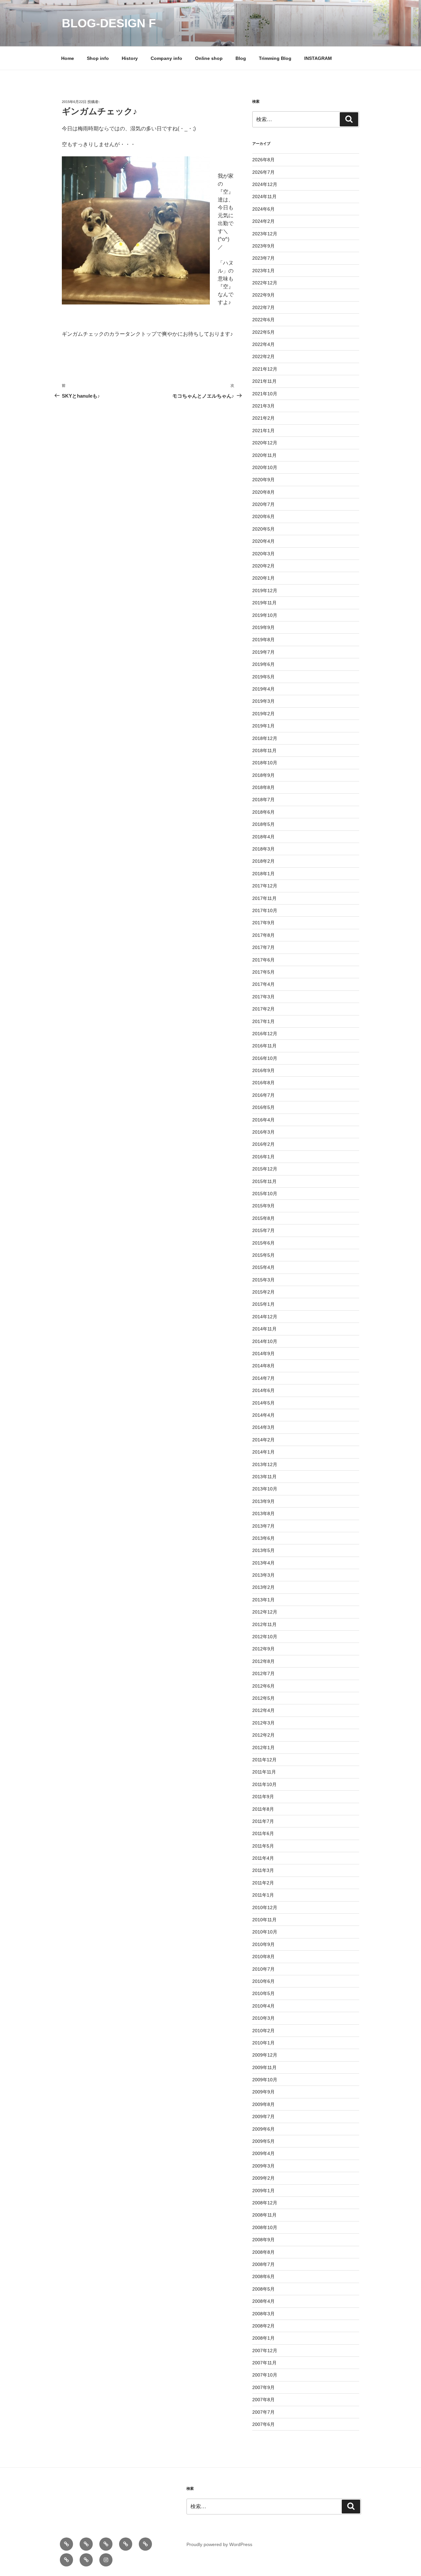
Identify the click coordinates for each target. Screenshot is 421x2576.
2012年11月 (264, 1624)
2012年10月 (265, 1637)
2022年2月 (263, 356)
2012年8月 (263, 1661)
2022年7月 (263, 307)
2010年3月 (263, 2018)
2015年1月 (263, 1304)
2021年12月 (265, 369)
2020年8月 (263, 492)
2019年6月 (263, 664)
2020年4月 (263, 541)
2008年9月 (263, 2240)
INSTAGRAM (318, 58)
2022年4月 (263, 344)
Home (68, 58)
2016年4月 (263, 1120)
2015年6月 (263, 1243)
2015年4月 (263, 1267)
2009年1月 (263, 2191)
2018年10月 (265, 763)
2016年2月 (263, 1144)
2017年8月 (263, 935)
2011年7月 (263, 1821)
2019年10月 (265, 615)
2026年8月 (263, 160)
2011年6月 (263, 1833)
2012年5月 (263, 1698)
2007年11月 (264, 2363)
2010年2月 (263, 2031)
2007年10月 (265, 2375)
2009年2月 (263, 2178)
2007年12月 (265, 2351)
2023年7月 (263, 258)
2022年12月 (265, 283)
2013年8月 (263, 1513)
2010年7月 (263, 1969)
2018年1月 (263, 874)
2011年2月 (263, 1883)
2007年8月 (263, 2400)
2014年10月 (265, 1341)
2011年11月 (264, 1772)
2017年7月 (263, 947)
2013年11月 (264, 1477)
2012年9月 (263, 1649)
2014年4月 (263, 1415)
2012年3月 (263, 1723)
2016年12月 (265, 1034)
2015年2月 (263, 1292)
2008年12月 (265, 2203)
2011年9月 (263, 1797)
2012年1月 (263, 1748)
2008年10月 (265, 2227)
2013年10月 (265, 1489)
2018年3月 (263, 849)
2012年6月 (263, 1686)
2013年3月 (263, 1575)
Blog (241, 58)
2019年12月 (265, 591)
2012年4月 (263, 1710)
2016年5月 (263, 1107)
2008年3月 (263, 2314)
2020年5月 (263, 529)
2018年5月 (263, 824)
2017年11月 (264, 898)
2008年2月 (263, 2326)
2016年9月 (263, 1070)
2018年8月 (263, 787)
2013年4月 (263, 1563)
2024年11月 (264, 197)
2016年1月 (263, 1157)
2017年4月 (263, 984)
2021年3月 (263, 406)
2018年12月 (265, 738)
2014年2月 (263, 1440)
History (130, 58)
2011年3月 (263, 1870)
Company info (166, 58)
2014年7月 (263, 1378)
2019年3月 (263, 701)
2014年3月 (263, 1427)
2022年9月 (263, 295)
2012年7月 (263, 1673)
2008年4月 (263, 2301)
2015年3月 (263, 1280)
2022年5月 (263, 332)
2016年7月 (263, 1095)
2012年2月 (263, 1735)
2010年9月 (263, 1944)
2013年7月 (263, 1526)
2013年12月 (265, 1464)
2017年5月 (263, 972)
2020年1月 (263, 578)
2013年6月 (263, 1538)
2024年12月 (265, 184)
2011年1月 (263, 1895)
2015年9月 (263, 1206)
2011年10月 (264, 1784)
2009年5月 (263, 2141)
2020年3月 (263, 554)
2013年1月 (263, 1600)
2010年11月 (264, 1920)
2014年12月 (265, 1317)
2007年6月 (263, 2424)
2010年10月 (265, 1932)
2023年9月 (263, 246)
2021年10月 (265, 394)
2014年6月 (263, 1390)
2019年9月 (263, 627)
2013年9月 (263, 1501)
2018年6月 (263, 812)
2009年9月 (263, 2092)
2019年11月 (264, 603)
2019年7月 (263, 652)
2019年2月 (263, 714)
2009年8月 (263, 2104)
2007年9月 (263, 2387)
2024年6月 (263, 209)
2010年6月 (263, 1981)
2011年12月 (264, 1760)
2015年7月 (263, 1230)
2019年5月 (263, 677)
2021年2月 (263, 418)
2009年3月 (263, 2166)
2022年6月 (263, 320)
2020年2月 (263, 566)
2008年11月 (264, 2215)
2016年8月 (263, 1083)
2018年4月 (263, 837)
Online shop (209, 58)
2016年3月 (263, 1132)
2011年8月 (263, 1809)
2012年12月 (265, 1612)
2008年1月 (263, 2338)
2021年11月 (264, 381)
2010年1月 (263, 2043)
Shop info (98, 58)
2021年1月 (263, 431)
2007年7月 (263, 2412)
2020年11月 (264, 455)
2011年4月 (263, 1858)
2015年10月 (265, 1194)
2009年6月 (263, 2129)
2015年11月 (264, 1181)
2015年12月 (265, 1169)
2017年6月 (263, 960)
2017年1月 (263, 1021)
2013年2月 (263, 1587)
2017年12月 (265, 886)
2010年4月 (263, 2006)
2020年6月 (263, 516)
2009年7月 (263, 2116)
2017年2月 (263, 1009)
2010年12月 (265, 1907)
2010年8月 (263, 1957)
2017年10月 (265, 910)
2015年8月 (263, 1218)
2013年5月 (263, 1550)
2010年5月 (263, 1993)
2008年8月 (263, 2252)
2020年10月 (265, 467)
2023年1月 (263, 271)
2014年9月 (263, 1354)
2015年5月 (263, 1255)
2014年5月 (263, 1403)
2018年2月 (263, 861)
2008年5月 (263, 2289)
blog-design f (109, 23)
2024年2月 (263, 221)
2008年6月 (263, 2276)
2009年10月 (265, 2080)
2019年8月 (263, 640)
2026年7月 (263, 172)
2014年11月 (264, 1329)
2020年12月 (265, 443)
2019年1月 (263, 726)
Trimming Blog (275, 58)
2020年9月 (263, 480)
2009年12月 (265, 2055)
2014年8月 (263, 1366)
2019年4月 (263, 689)
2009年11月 (264, 2067)
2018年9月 (263, 775)
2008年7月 (263, 2264)
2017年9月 (263, 923)
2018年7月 (263, 800)
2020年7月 (263, 504)
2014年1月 (263, 1452)
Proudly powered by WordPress (219, 2544)
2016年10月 (265, 1058)
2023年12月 (265, 234)
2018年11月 (264, 750)
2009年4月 (263, 2153)
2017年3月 (263, 997)
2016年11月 (264, 1046)
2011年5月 (263, 1846)
